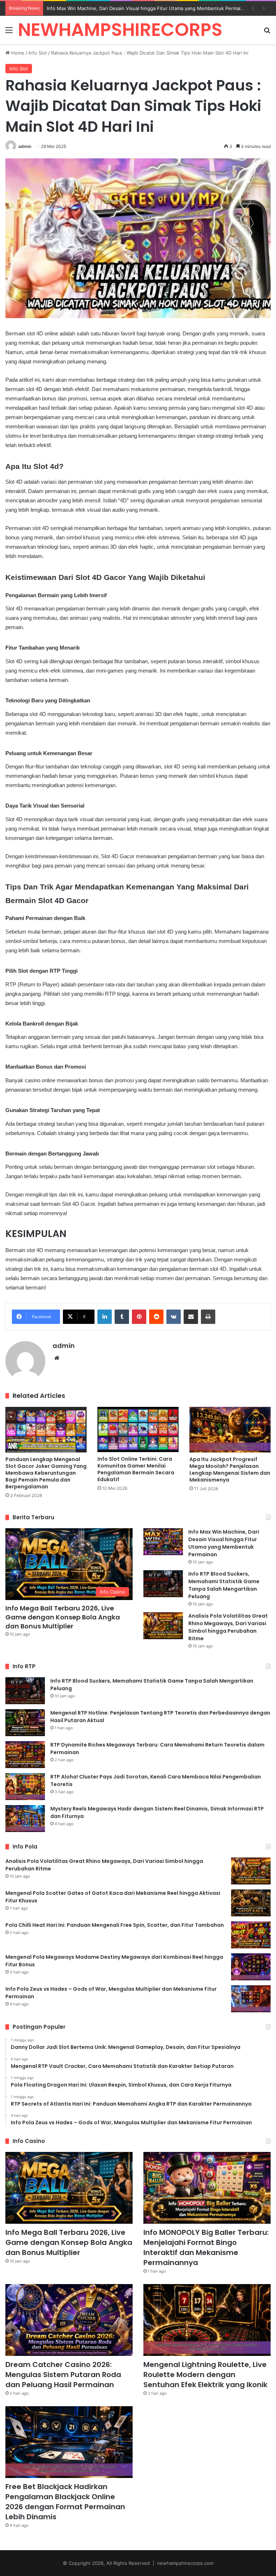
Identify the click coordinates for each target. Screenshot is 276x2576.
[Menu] (9, 32)
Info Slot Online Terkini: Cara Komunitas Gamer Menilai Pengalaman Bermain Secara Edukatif (136, 1469)
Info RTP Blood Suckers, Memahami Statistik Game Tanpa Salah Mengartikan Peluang (224, 1585)
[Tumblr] (122, 1317)
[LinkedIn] (105, 1317)
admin (25, 146)
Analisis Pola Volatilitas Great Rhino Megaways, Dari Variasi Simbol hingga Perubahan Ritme (228, 1627)
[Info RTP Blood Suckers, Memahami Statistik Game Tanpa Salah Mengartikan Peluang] (163, 1584)
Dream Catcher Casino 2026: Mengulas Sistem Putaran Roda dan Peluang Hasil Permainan (63, 2375)
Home (17, 53)
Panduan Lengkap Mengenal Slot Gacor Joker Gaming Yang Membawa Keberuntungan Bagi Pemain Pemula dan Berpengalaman (46, 1473)
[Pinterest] (139, 1317)
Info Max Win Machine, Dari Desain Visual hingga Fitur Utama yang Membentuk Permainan (224, 1543)
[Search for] (267, 32)
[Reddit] (156, 1317)
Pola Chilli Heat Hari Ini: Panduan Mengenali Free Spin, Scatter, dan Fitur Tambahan (115, 1925)
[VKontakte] (174, 1317)
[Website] (57, 1358)
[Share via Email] (191, 1317)
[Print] (208, 1317)
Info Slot (38, 53)
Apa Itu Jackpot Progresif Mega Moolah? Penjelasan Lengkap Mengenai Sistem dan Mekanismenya (230, 1470)
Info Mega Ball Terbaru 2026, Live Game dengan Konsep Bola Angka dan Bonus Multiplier (63, 1617)
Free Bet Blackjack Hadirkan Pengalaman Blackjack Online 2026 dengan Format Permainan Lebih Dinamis (65, 2502)
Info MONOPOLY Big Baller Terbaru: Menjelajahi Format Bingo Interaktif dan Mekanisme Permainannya (206, 2247)
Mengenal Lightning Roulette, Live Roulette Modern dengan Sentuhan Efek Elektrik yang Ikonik (205, 2375)
